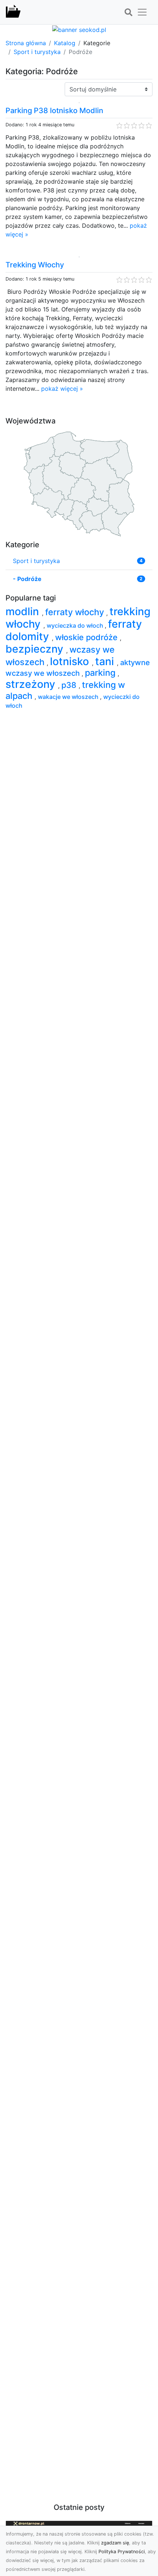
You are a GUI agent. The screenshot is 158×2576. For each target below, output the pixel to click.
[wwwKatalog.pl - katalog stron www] (13, 12)
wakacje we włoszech (69, 697)
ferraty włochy (76, 612)
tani (106, 661)
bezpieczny (36, 649)
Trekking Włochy (35, 265)
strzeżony (32, 684)
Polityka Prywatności (122, 2552)
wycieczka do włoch (76, 625)
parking (101, 673)
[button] (128, 12)
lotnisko (71, 661)
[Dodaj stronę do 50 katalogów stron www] (79, 29)
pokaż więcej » (62, 389)
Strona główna (26, 43)
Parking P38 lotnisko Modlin (54, 111)
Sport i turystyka (37, 52)
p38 (70, 685)
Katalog (65, 43)
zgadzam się (115, 2543)
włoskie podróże (87, 637)
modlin (24, 611)
